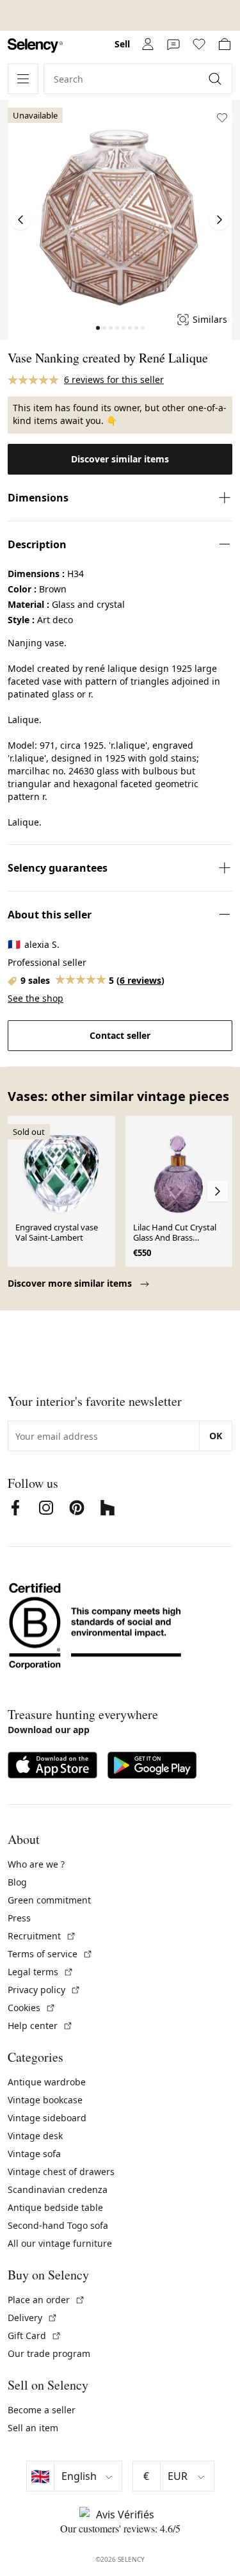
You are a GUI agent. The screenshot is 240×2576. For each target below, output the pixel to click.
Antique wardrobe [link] (47, 2082)
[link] (35, 46)
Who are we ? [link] (36, 1864)
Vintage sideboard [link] (47, 2118)
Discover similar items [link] (120, 459)
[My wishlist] (199, 44)
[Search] (216, 79)
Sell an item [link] (33, 2428)
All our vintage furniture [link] (60, 2243)
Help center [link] (40, 2026)
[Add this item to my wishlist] (222, 118)
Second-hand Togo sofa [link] (58, 2225)
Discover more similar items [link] (71, 1283)
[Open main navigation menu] (23, 79)
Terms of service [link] (50, 1954)
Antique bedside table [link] (55, 2207)
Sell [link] (122, 44)
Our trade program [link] (49, 2353)
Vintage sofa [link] (34, 2154)
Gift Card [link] (35, 2336)
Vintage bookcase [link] (45, 2100)
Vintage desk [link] (35, 2136)
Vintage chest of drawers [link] (61, 2172)
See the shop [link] (36, 998)
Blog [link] (17, 1882)
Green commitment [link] (49, 1900)
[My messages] (173, 44)
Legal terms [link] (41, 1972)
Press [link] (19, 1918)
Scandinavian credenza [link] (58, 2189)
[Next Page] (220, 220)
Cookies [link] (32, 2008)
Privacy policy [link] (44, 1990)
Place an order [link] (46, 2300)
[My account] (148, 44)
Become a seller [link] (42, 2410)
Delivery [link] (33, 2318)
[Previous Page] (20, 220)
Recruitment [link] (42, 1936)
